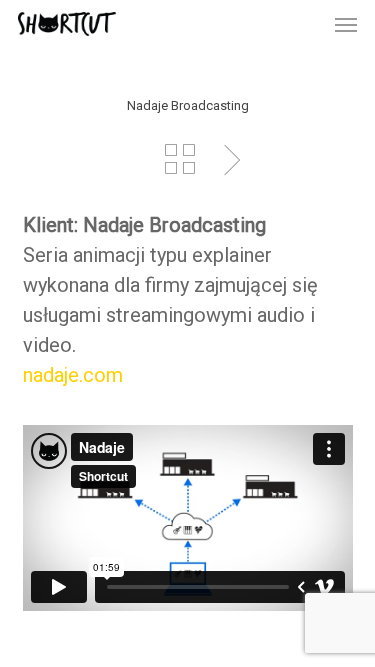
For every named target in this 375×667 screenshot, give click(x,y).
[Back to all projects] (180, 159)
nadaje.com (73, 375)
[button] (346, 24)
